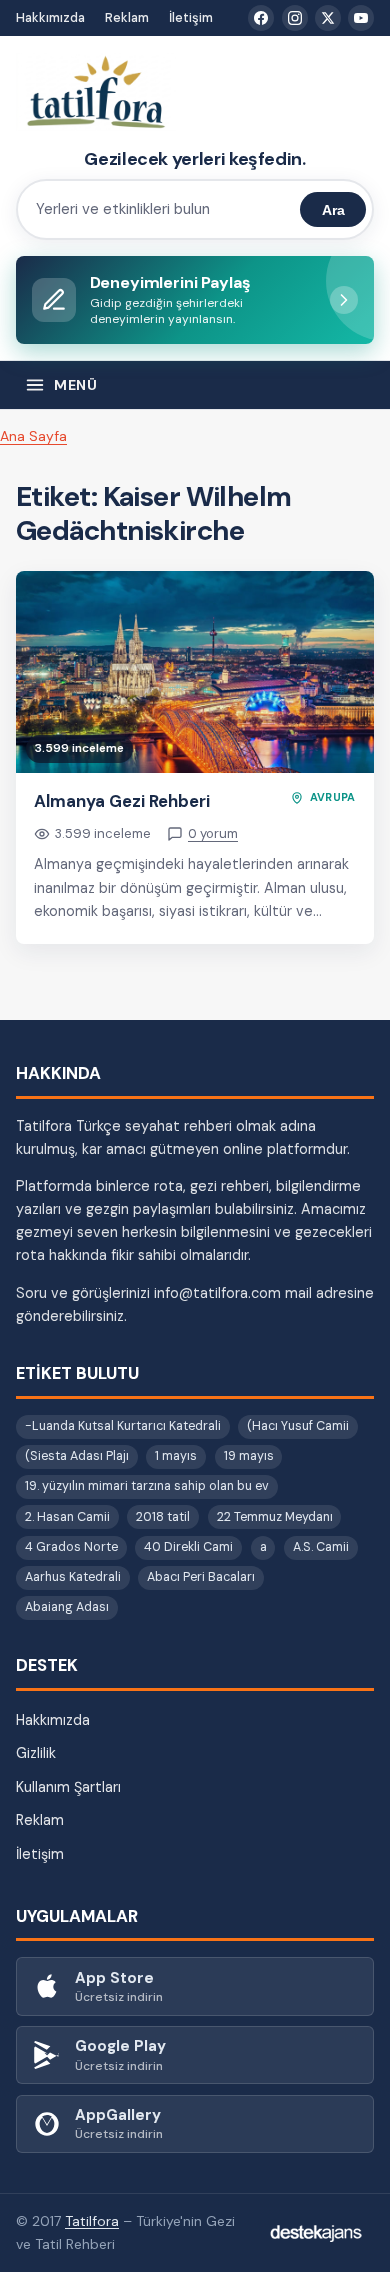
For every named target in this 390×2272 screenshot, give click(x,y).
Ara (333, 210)
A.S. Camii (321, 1547)
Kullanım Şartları (68, 1787)
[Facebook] (261, 18)
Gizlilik (36, 1753)
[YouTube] (361, 18)
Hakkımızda (50, 17)
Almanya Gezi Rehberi (122, 801)
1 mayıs (176, 1456)
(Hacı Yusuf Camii (298, 1426)
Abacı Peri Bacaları (201, 1577)
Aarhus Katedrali (73, 1577)
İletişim (191, 17)
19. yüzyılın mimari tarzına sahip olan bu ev (147, 1486)
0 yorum (213, 833)
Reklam (127, 17)
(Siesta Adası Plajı (77, 1456)
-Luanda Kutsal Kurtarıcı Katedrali (123, 1426)
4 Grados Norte (71, 1547)
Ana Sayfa (33, 436)
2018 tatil (163, 1517)
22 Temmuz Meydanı (275, 1517)
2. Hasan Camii (67, 1517)
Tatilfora (92, 2221)
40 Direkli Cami (188, 1547)
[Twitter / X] (328, 18)
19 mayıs (249, 1456)
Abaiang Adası (67, 1607)
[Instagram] (295, 18)
